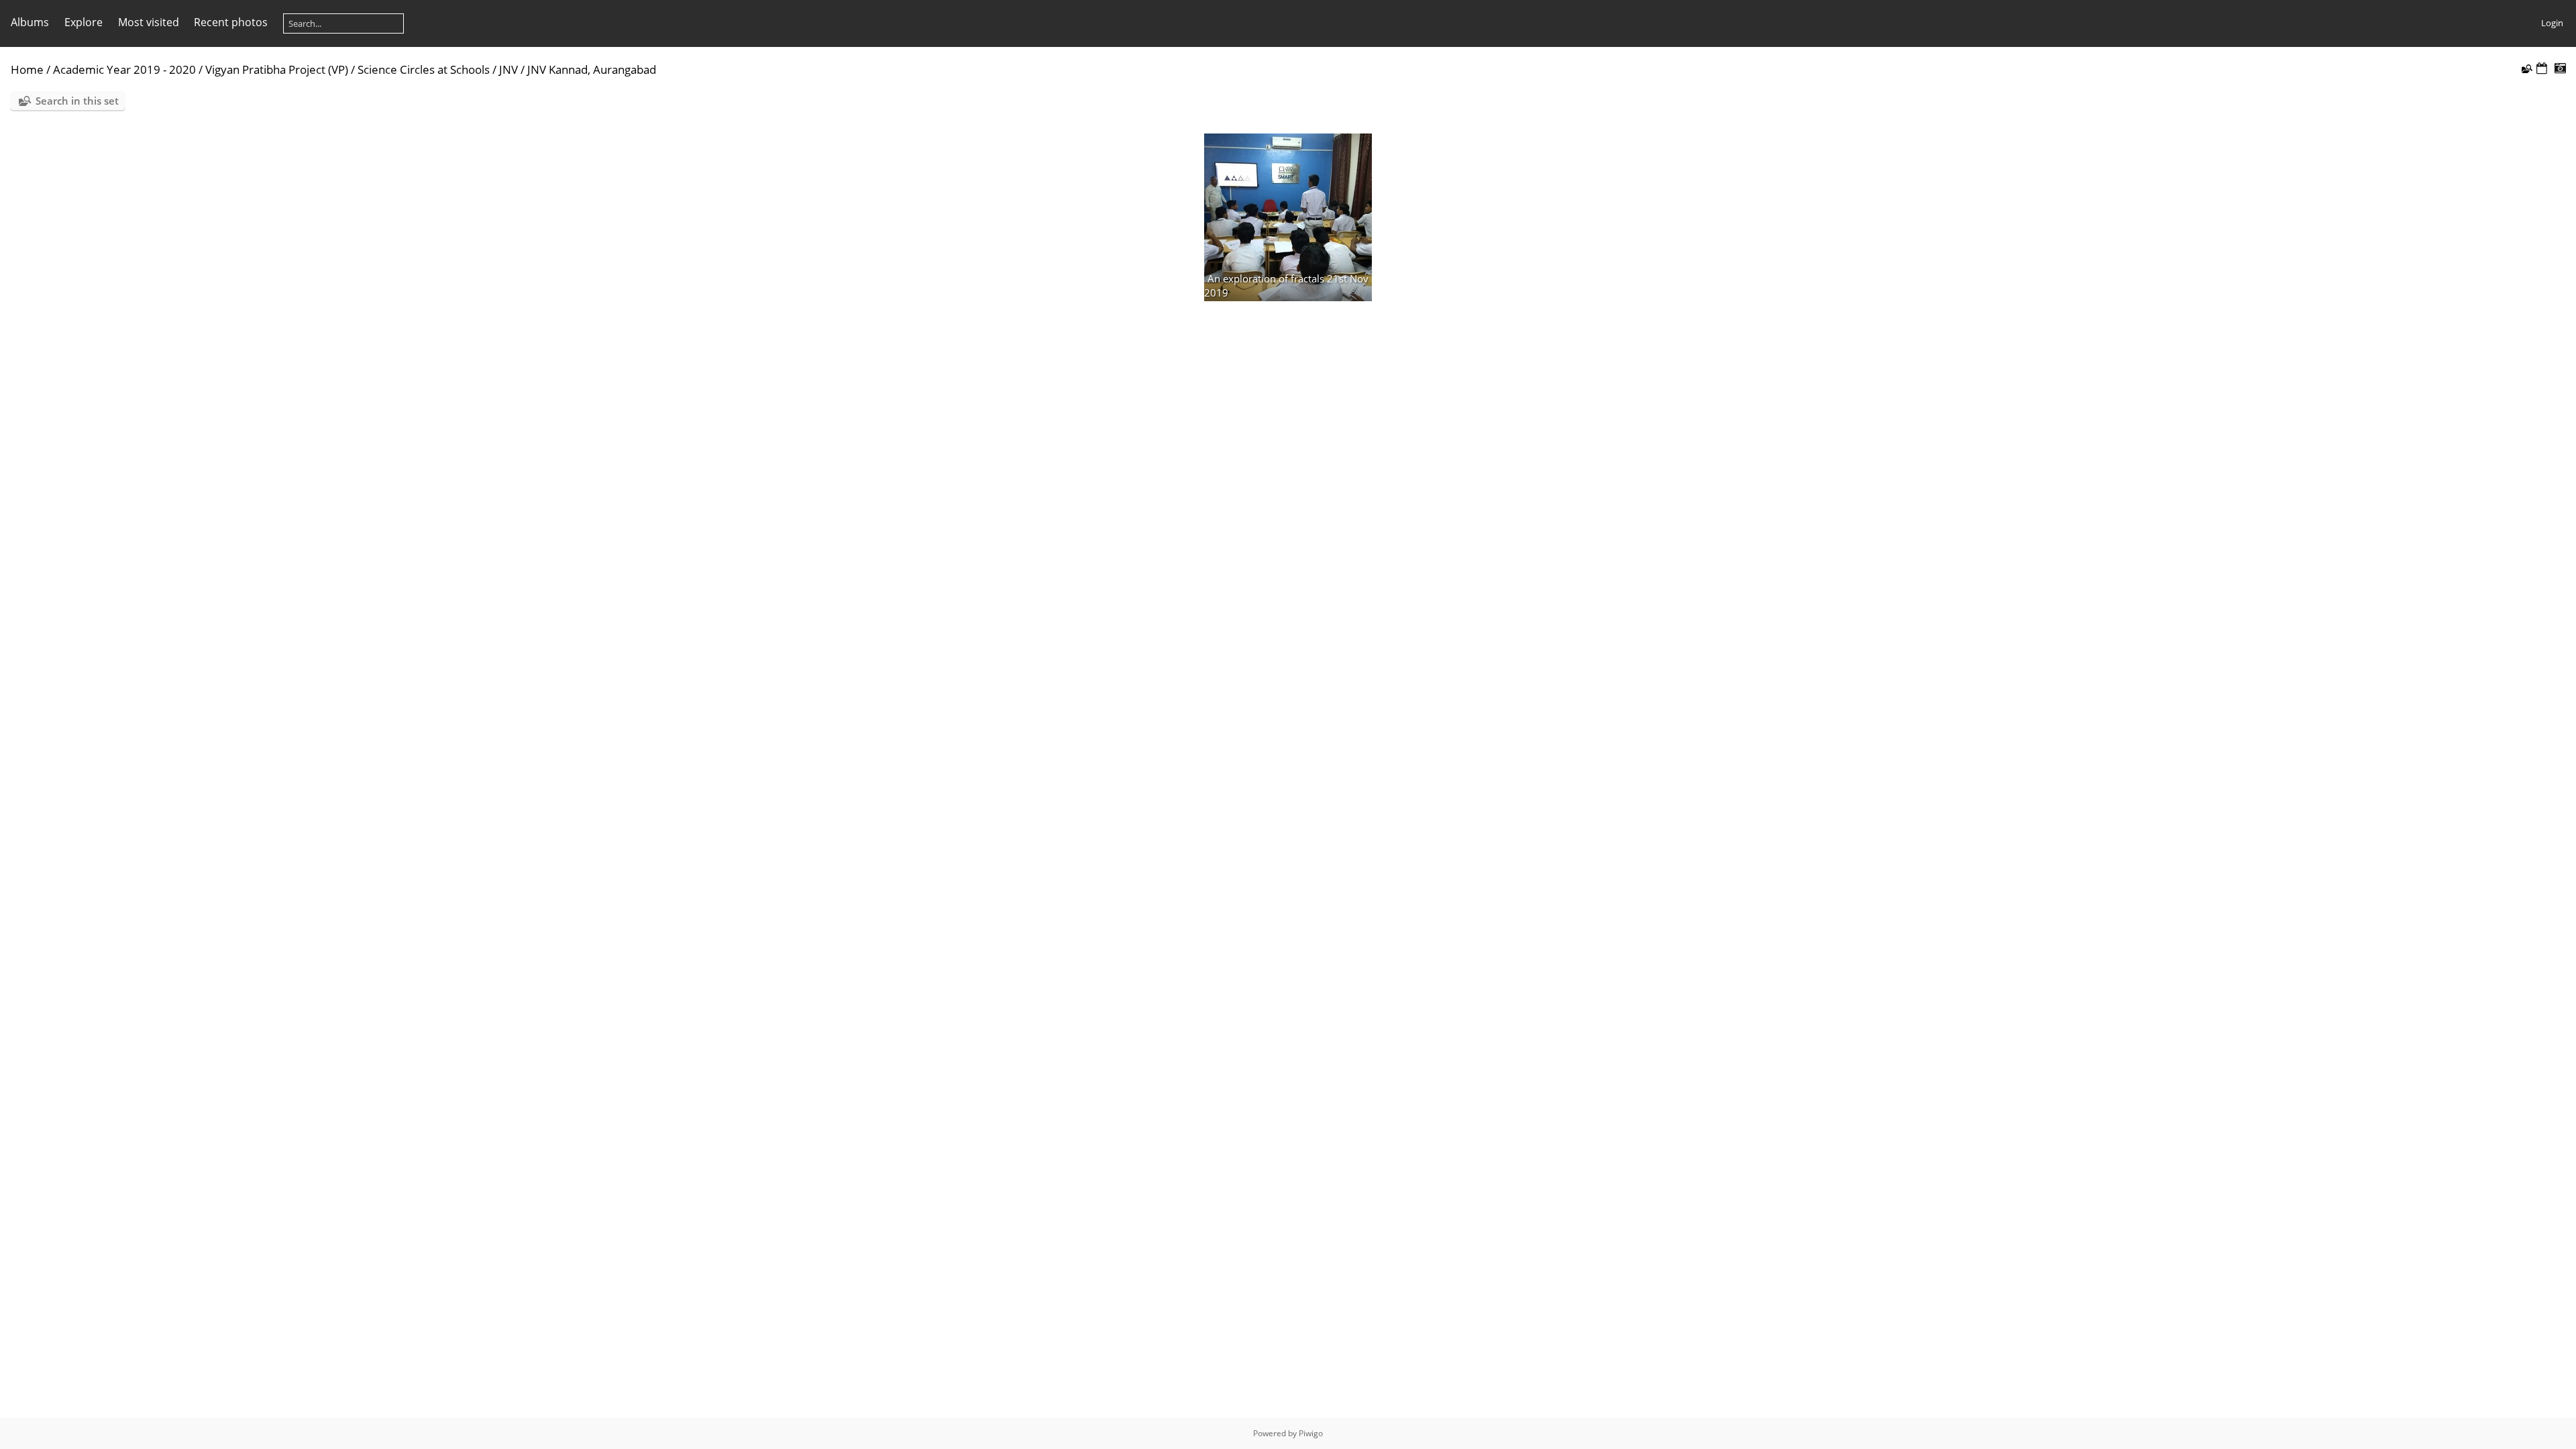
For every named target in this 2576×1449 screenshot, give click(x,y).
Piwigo (1311, 1433)
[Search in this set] (2526, 68)
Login (2552, 23)
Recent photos (231, 22)
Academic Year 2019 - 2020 (124, 69)
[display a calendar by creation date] (2560, 69)
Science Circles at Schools (424, 69)
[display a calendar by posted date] (2542, 69)
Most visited (149, 22)
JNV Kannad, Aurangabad (592, 69)
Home (27, 69)
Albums (30, 22)
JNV (508, 69)
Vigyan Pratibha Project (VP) (277, 69)
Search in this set (77, 101)
